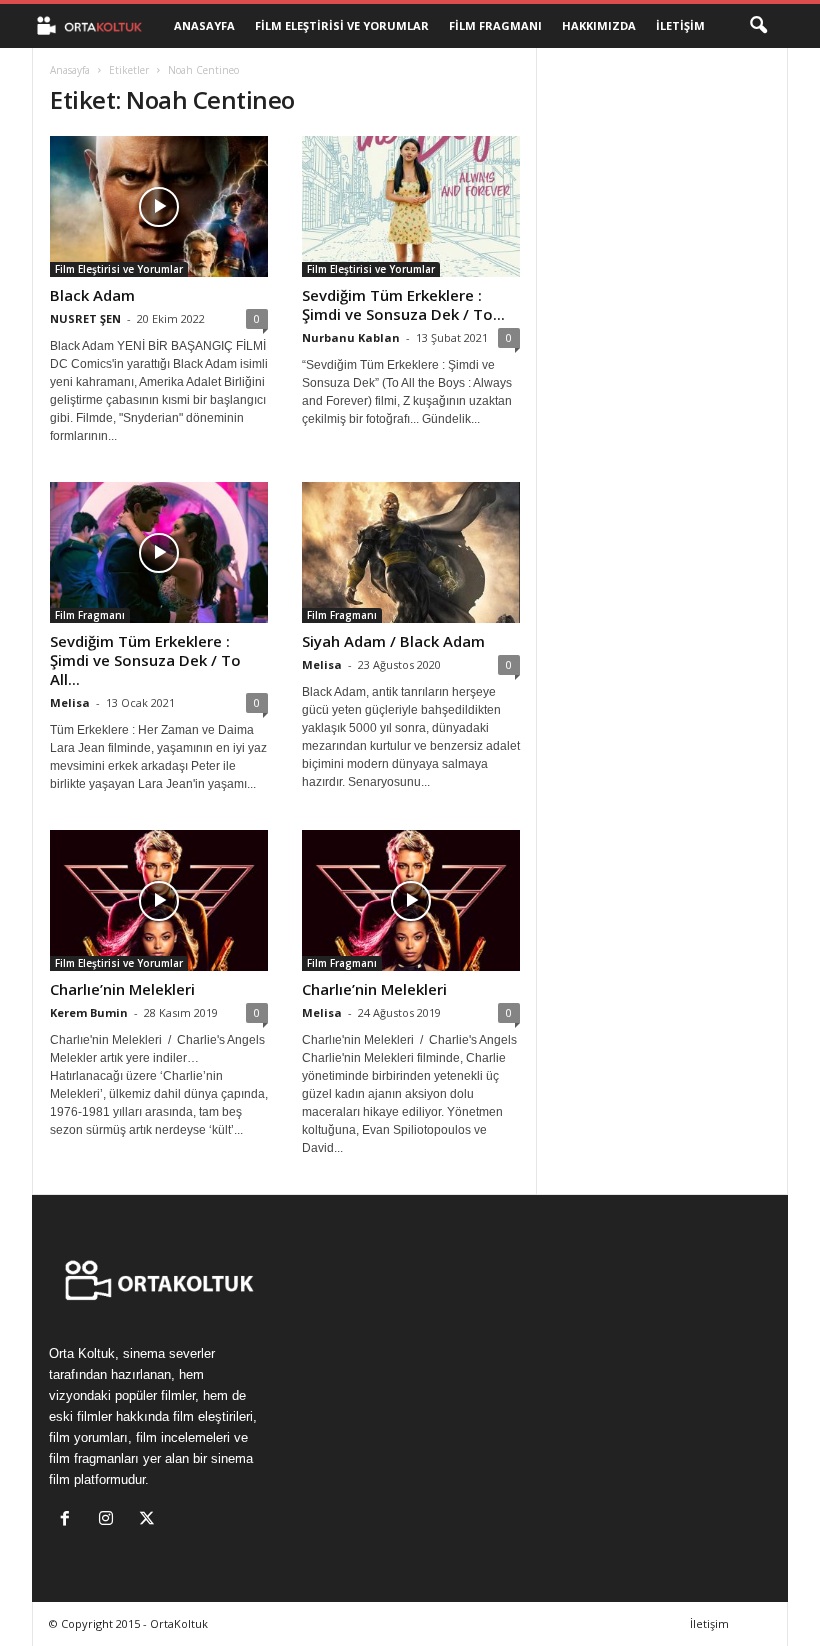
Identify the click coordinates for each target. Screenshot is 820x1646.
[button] (758, 26)
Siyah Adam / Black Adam (393, 641)
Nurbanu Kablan (351, 337)
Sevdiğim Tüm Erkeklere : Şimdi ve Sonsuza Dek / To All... (145, 660)
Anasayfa (204, 25)
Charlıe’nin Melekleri (122, 989)
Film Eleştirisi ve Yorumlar (342, 25)
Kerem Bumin (89, 1012)
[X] (149, 1520)
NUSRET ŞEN (85, 318)
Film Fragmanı (495, 25)
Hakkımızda (599, 25)
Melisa (70, 702)
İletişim (680, 25)
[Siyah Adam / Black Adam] (411, 552)
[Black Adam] (159, 206)
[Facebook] (69, 1520)
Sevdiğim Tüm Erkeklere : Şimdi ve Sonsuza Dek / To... (403, 304)
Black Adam (92, 295)
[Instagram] (110, 1520)
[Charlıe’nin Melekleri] (159, 900)
